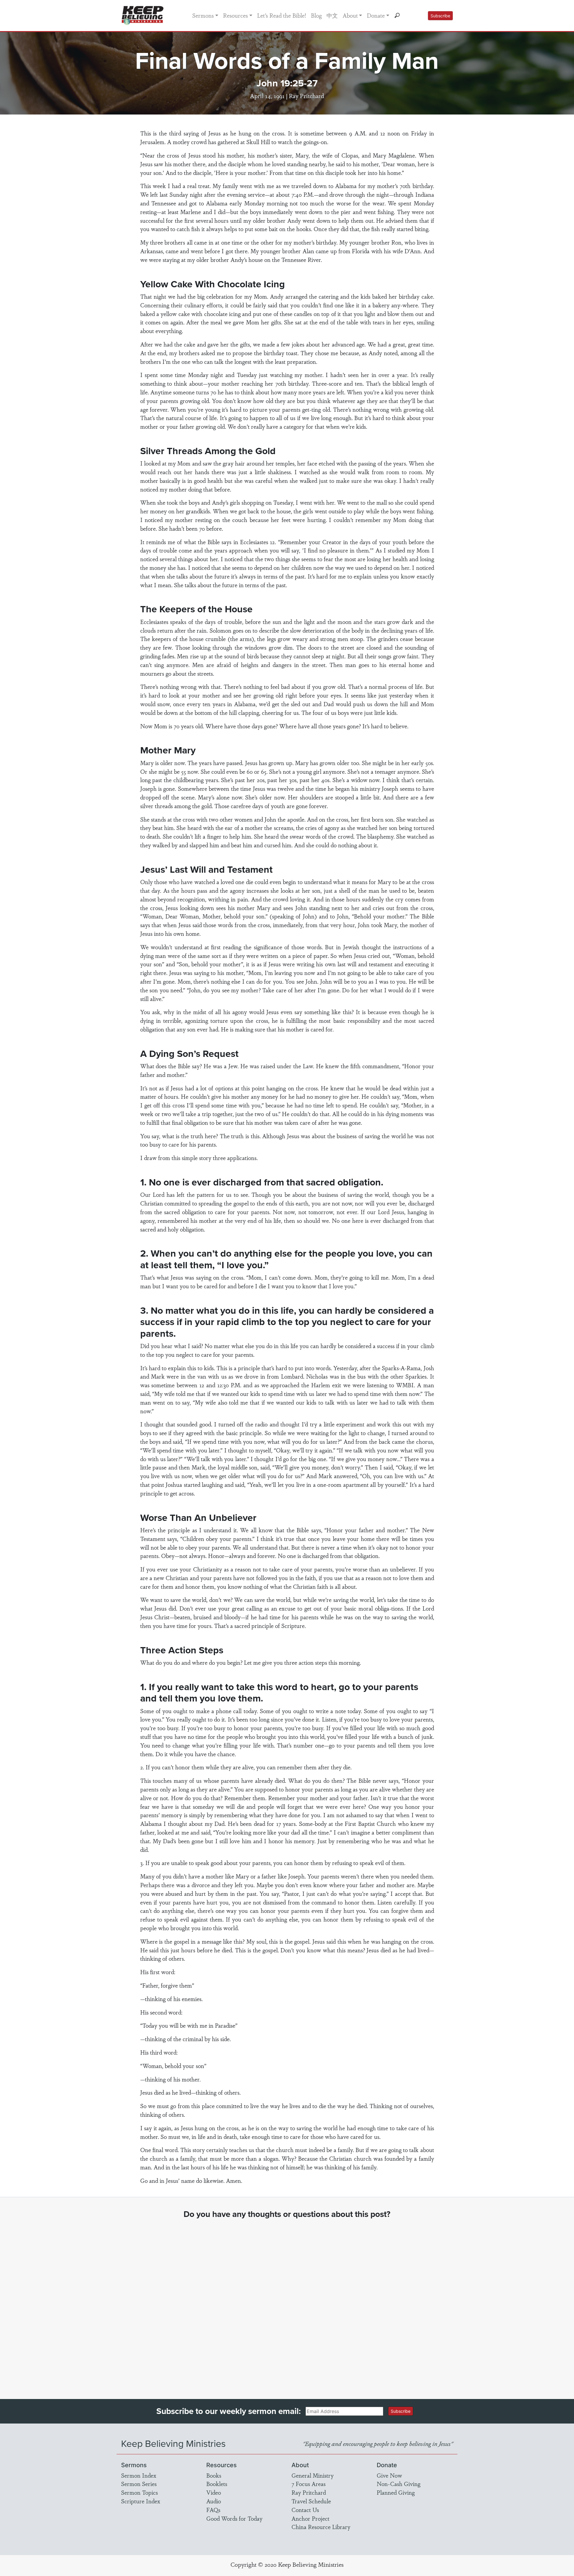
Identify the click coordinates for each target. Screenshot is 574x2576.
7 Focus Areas (309, 2484)
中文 (332, 15)
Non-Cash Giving (399, 2484)
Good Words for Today (234, 2518)
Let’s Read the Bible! (282, 15)
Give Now (389, 2475)
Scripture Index (141, 2501)
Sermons (203, 15)
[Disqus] (287, 2303)
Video (214, 2492)
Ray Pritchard (309, 2492)
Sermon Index (139, 2475)
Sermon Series (139, 2484)
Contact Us (305, 2510)
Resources (235, 15)
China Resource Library (321, 2527)
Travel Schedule (311, 2501)
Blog (316, 15)
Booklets (217, 2484)
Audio (214, 2501)
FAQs (213, 2510)
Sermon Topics (139, 2492)
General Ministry (313, 2475)
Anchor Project (310, 2518)
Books (214, 2475)
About (350, 15)
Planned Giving (396, 2492)
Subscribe (440, 16)
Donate (376, 15)
